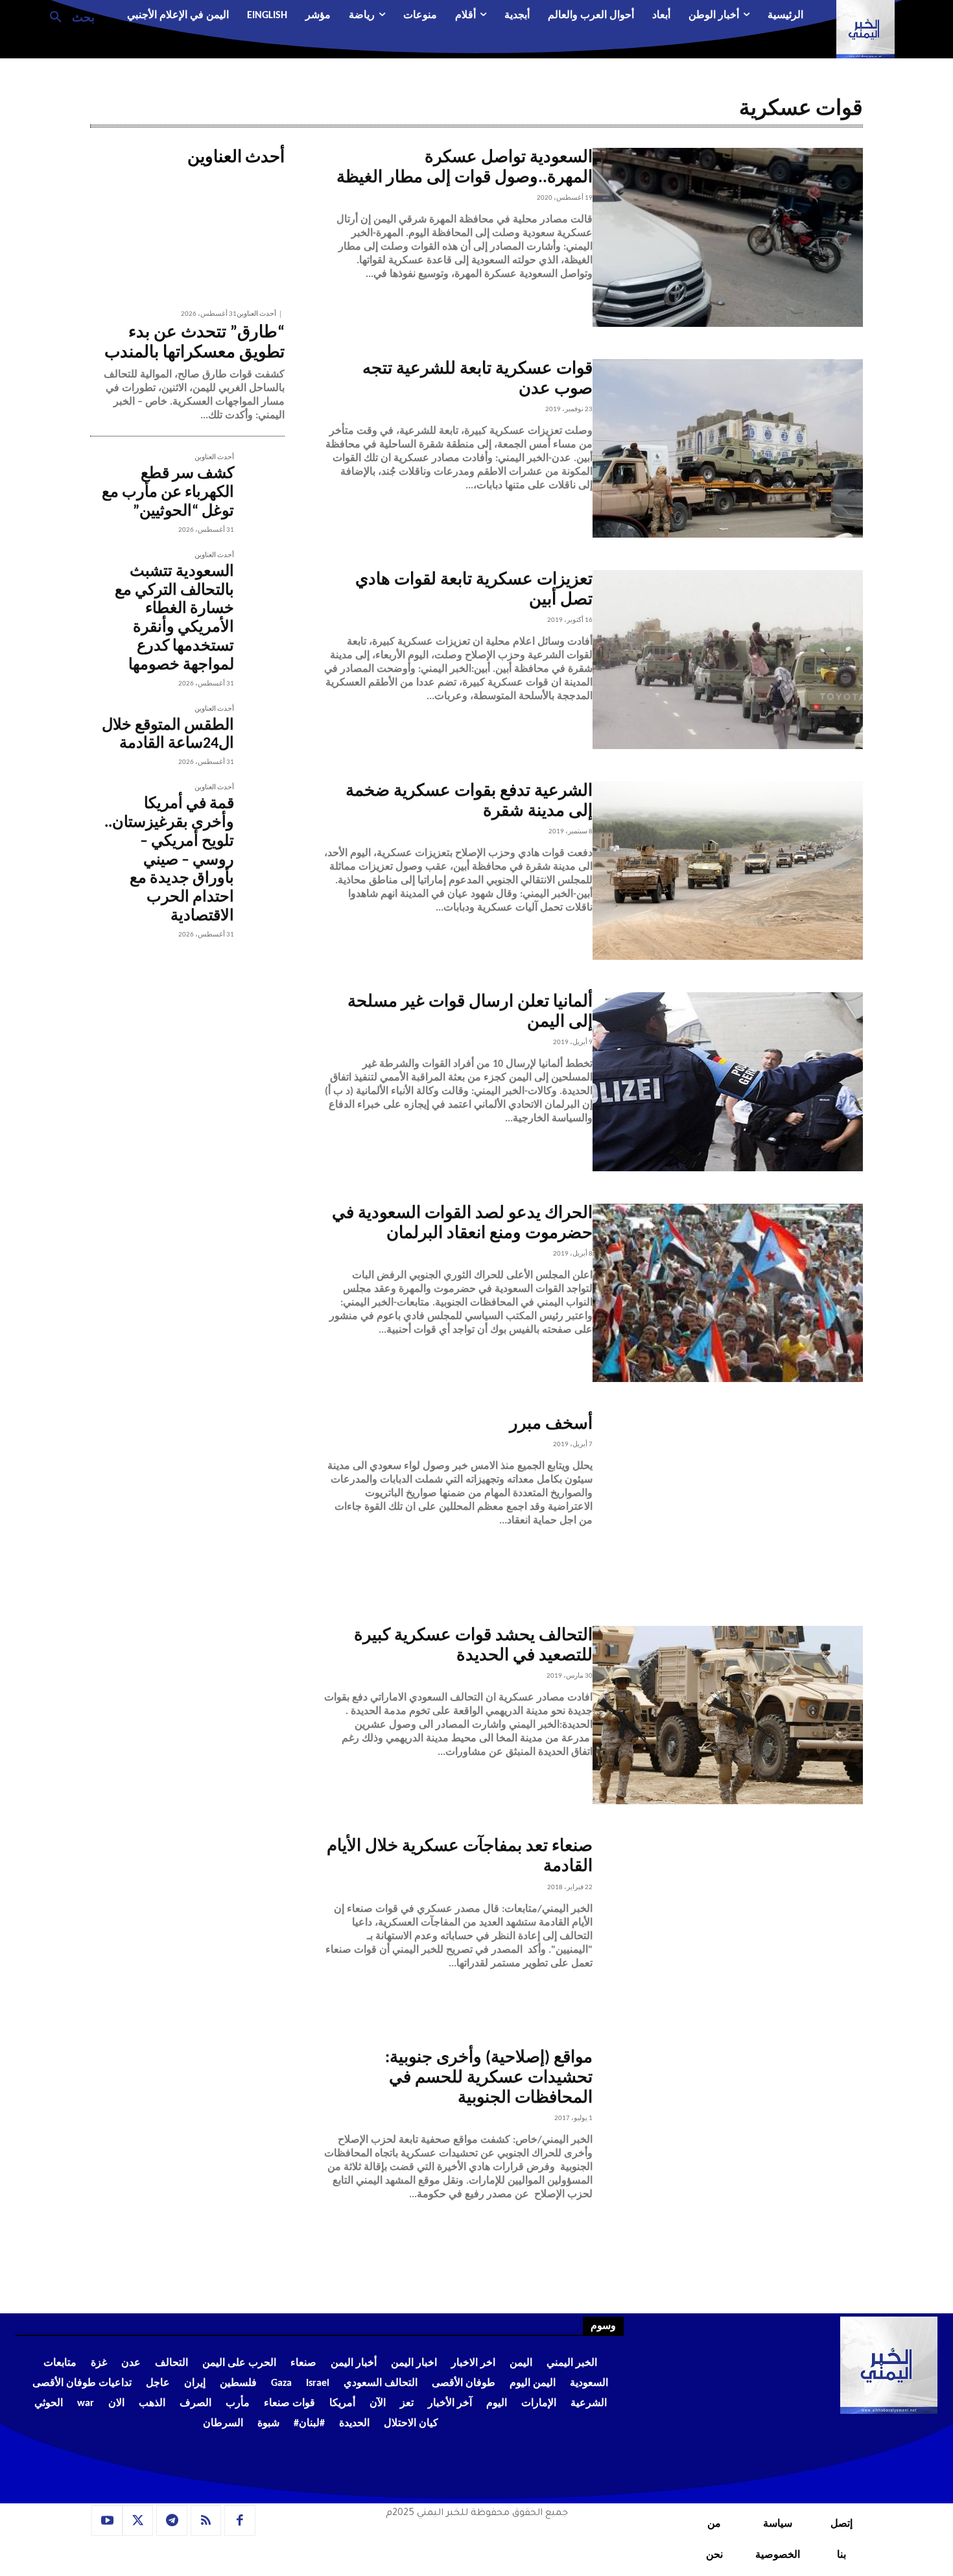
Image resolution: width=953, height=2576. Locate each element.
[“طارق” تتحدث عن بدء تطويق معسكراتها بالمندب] (187, 237)
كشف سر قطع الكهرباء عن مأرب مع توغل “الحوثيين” (168, 493)
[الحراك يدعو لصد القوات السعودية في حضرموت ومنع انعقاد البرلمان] (728, 1293)
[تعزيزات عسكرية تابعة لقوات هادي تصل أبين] (728, 660)
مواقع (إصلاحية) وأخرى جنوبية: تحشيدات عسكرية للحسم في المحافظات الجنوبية (489, 2078)
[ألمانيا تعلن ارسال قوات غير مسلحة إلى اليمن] (728, 1082)
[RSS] (206, 2521)
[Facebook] (240, 2521)
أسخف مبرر (551, 1425)
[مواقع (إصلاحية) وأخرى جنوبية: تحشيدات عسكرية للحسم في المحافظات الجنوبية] (728, 2138)
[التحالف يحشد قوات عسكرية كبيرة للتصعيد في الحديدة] (728, 1715)
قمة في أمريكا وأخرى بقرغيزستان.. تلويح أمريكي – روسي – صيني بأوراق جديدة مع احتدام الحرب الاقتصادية (169, 860)
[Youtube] (107, 2521)
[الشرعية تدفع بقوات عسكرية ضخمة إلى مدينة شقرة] (728, 871)
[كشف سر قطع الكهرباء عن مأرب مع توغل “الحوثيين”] (259, 479)
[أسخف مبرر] (728, 1504)
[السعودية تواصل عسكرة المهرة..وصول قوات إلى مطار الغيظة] (728, 237)
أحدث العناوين (256, 314)
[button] (67, 16)
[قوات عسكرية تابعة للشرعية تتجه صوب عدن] (728, 449)
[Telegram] (172, 2521)
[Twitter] (138, 2521)
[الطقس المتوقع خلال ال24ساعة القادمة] (259, 731)
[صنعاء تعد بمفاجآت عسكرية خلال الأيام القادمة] (728, 1926)
